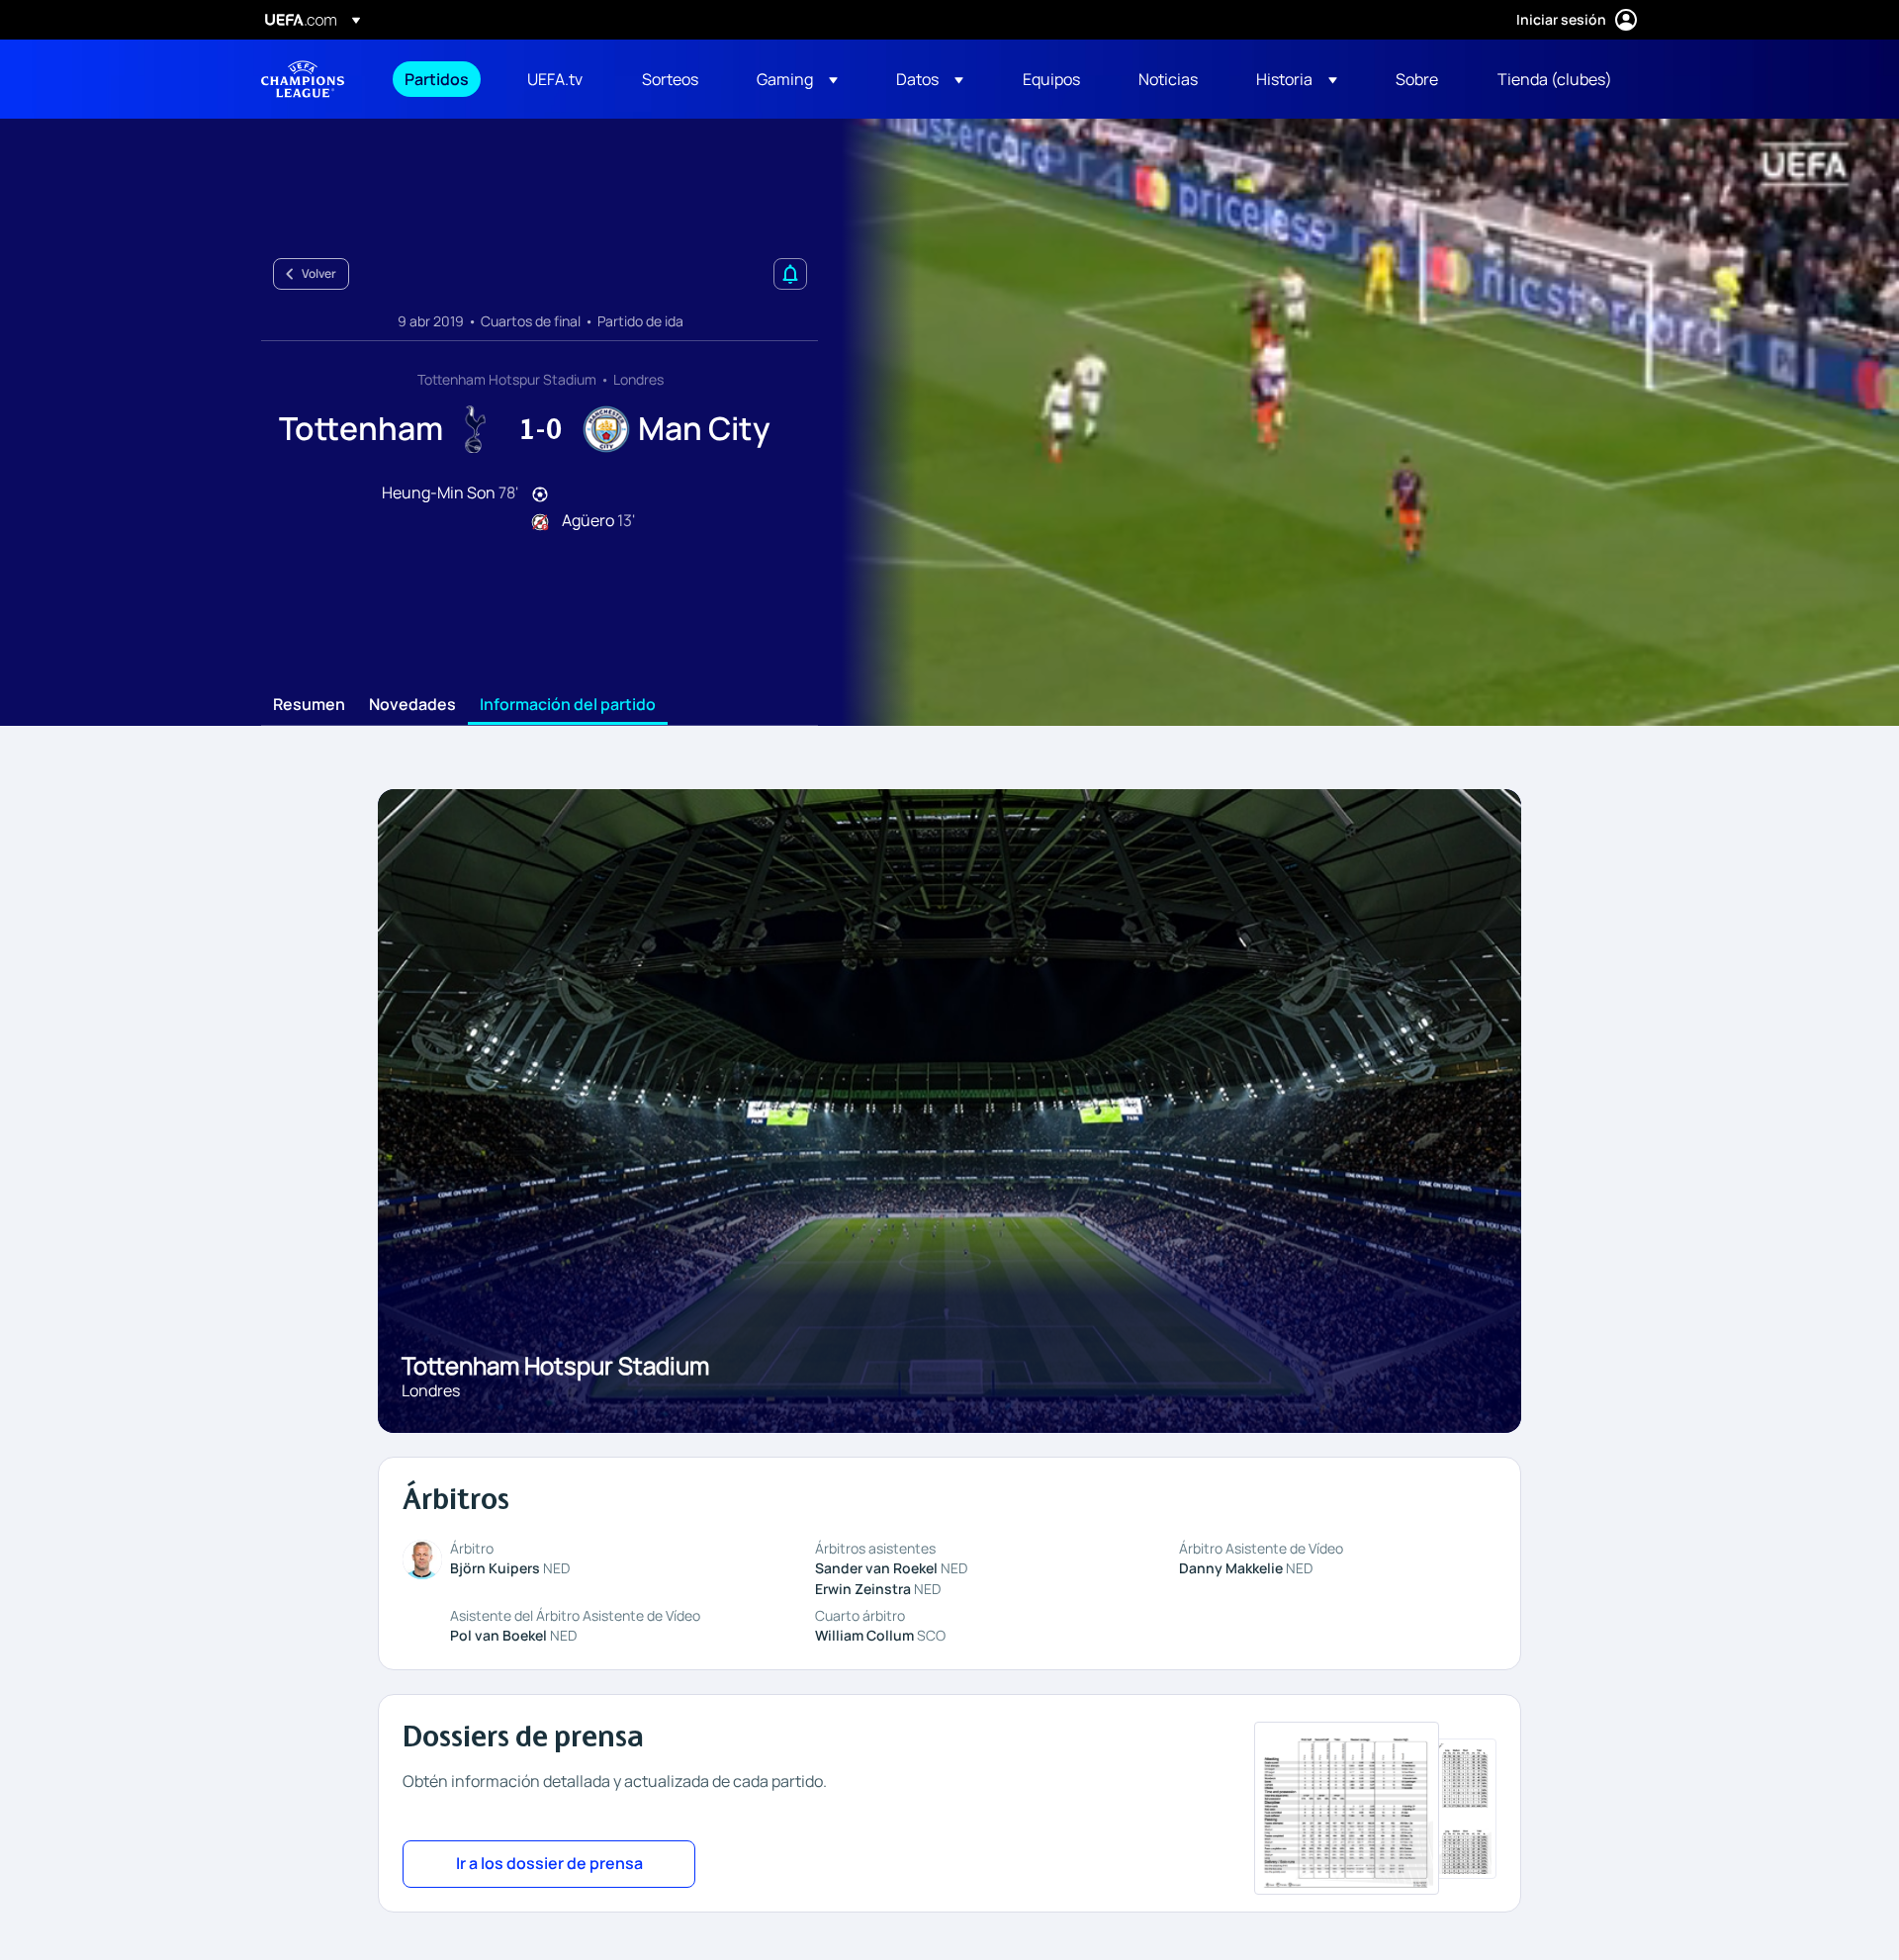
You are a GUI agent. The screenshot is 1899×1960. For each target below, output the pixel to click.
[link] (437, 79)
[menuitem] (441, 79)
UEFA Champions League (303, 79)
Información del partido (568, 705)
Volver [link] (319, 273)
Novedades (412, 705)
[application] (1359, 422)
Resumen (309, 705)
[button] (797, 79)
